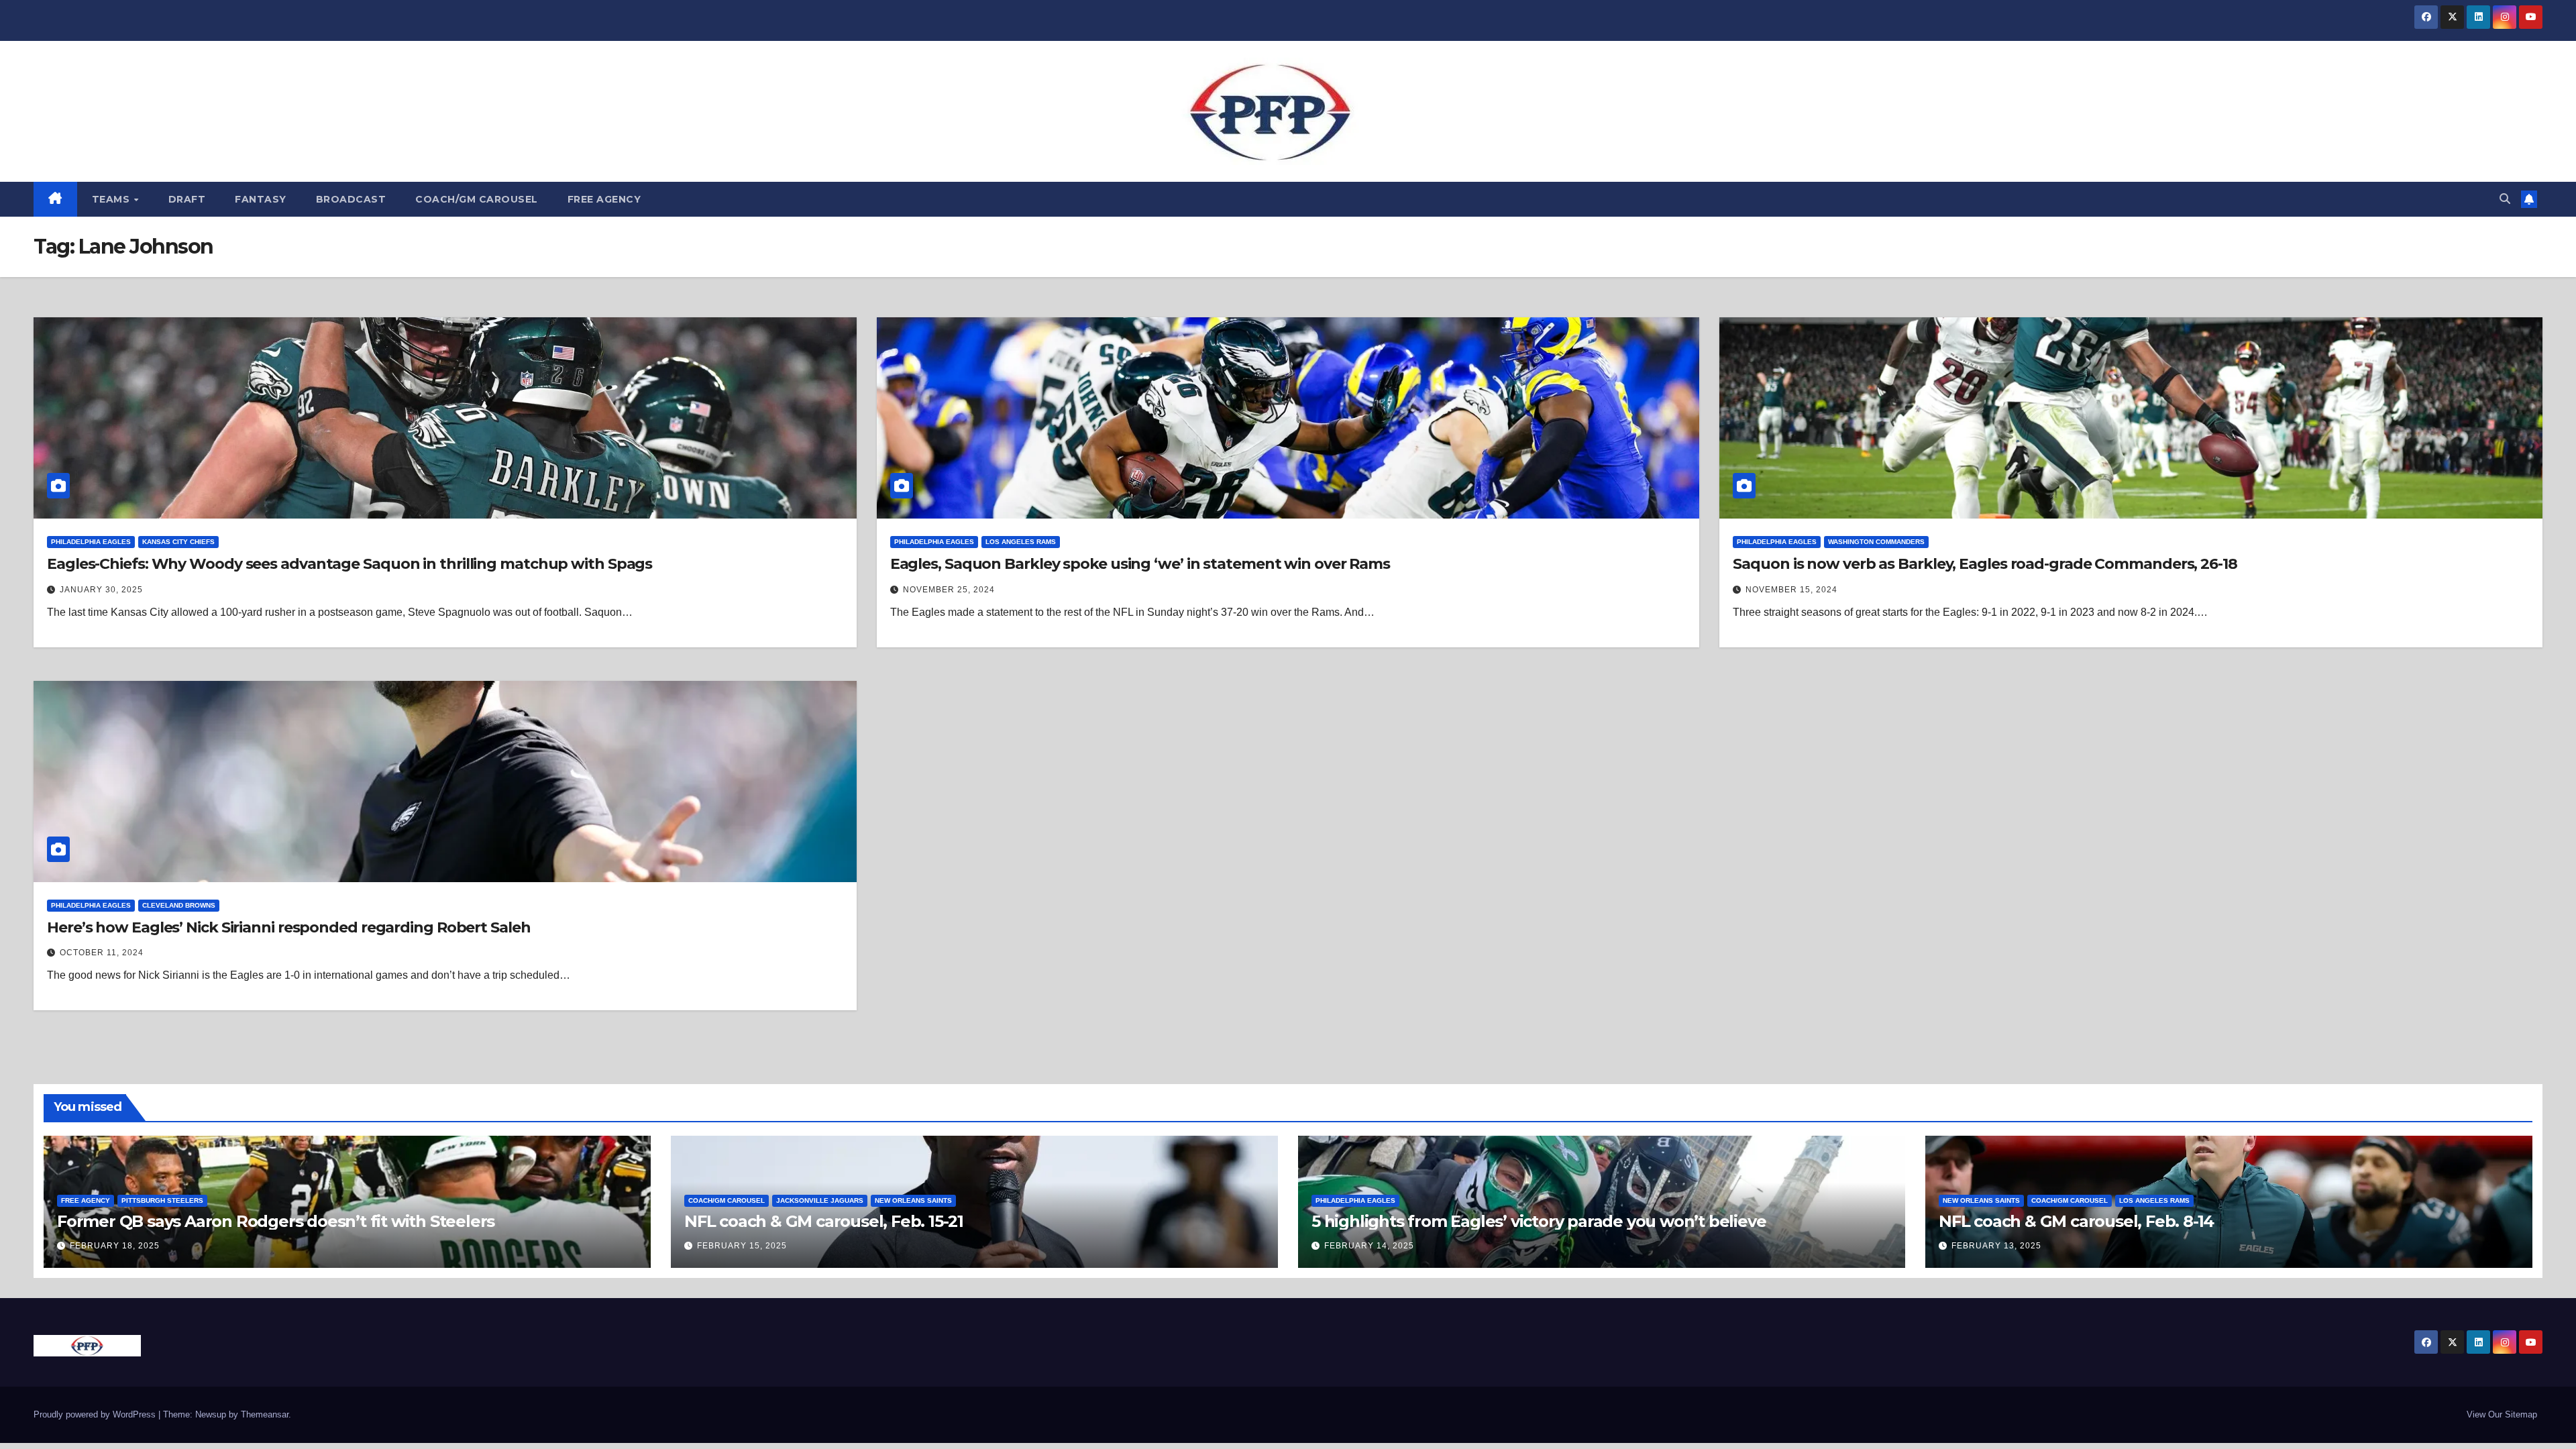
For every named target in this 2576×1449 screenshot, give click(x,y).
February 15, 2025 (742, 1246)
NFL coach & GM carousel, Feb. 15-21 (824, 1221)
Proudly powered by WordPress (96, 1414)
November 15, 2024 (1791, 590)
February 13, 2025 (1996, 1246)
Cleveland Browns (179, 905)
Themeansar (265, 1414)
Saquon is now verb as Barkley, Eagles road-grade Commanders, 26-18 (1985, 564)
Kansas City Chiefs (178, 542)
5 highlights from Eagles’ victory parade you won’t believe (1539, 1221)
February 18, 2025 (115, 1246)
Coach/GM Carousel (477, 199)
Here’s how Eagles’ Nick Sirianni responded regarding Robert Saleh (289, 927)
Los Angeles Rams (1021, 542)
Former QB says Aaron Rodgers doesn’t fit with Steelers (276, 1221)
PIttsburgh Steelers (162, 1200)
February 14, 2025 (1369, 1246)
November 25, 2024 (949, 590)
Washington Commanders (1876, 542)
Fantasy (261, 199)
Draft (187, 199)
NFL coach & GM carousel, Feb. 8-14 (2076, 1221)
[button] (2505, 199)
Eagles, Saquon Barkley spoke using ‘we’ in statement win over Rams (1140, 564)
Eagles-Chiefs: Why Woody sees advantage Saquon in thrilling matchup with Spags (350, 564)
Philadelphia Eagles (91, 542)
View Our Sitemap (2502, 1414)
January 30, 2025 (101, 590)
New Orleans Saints (913, 1200)
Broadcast (351, 199)
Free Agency (604, 199)
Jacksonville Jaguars (820, 1200)
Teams (112, 199)
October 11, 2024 (102, 953)
